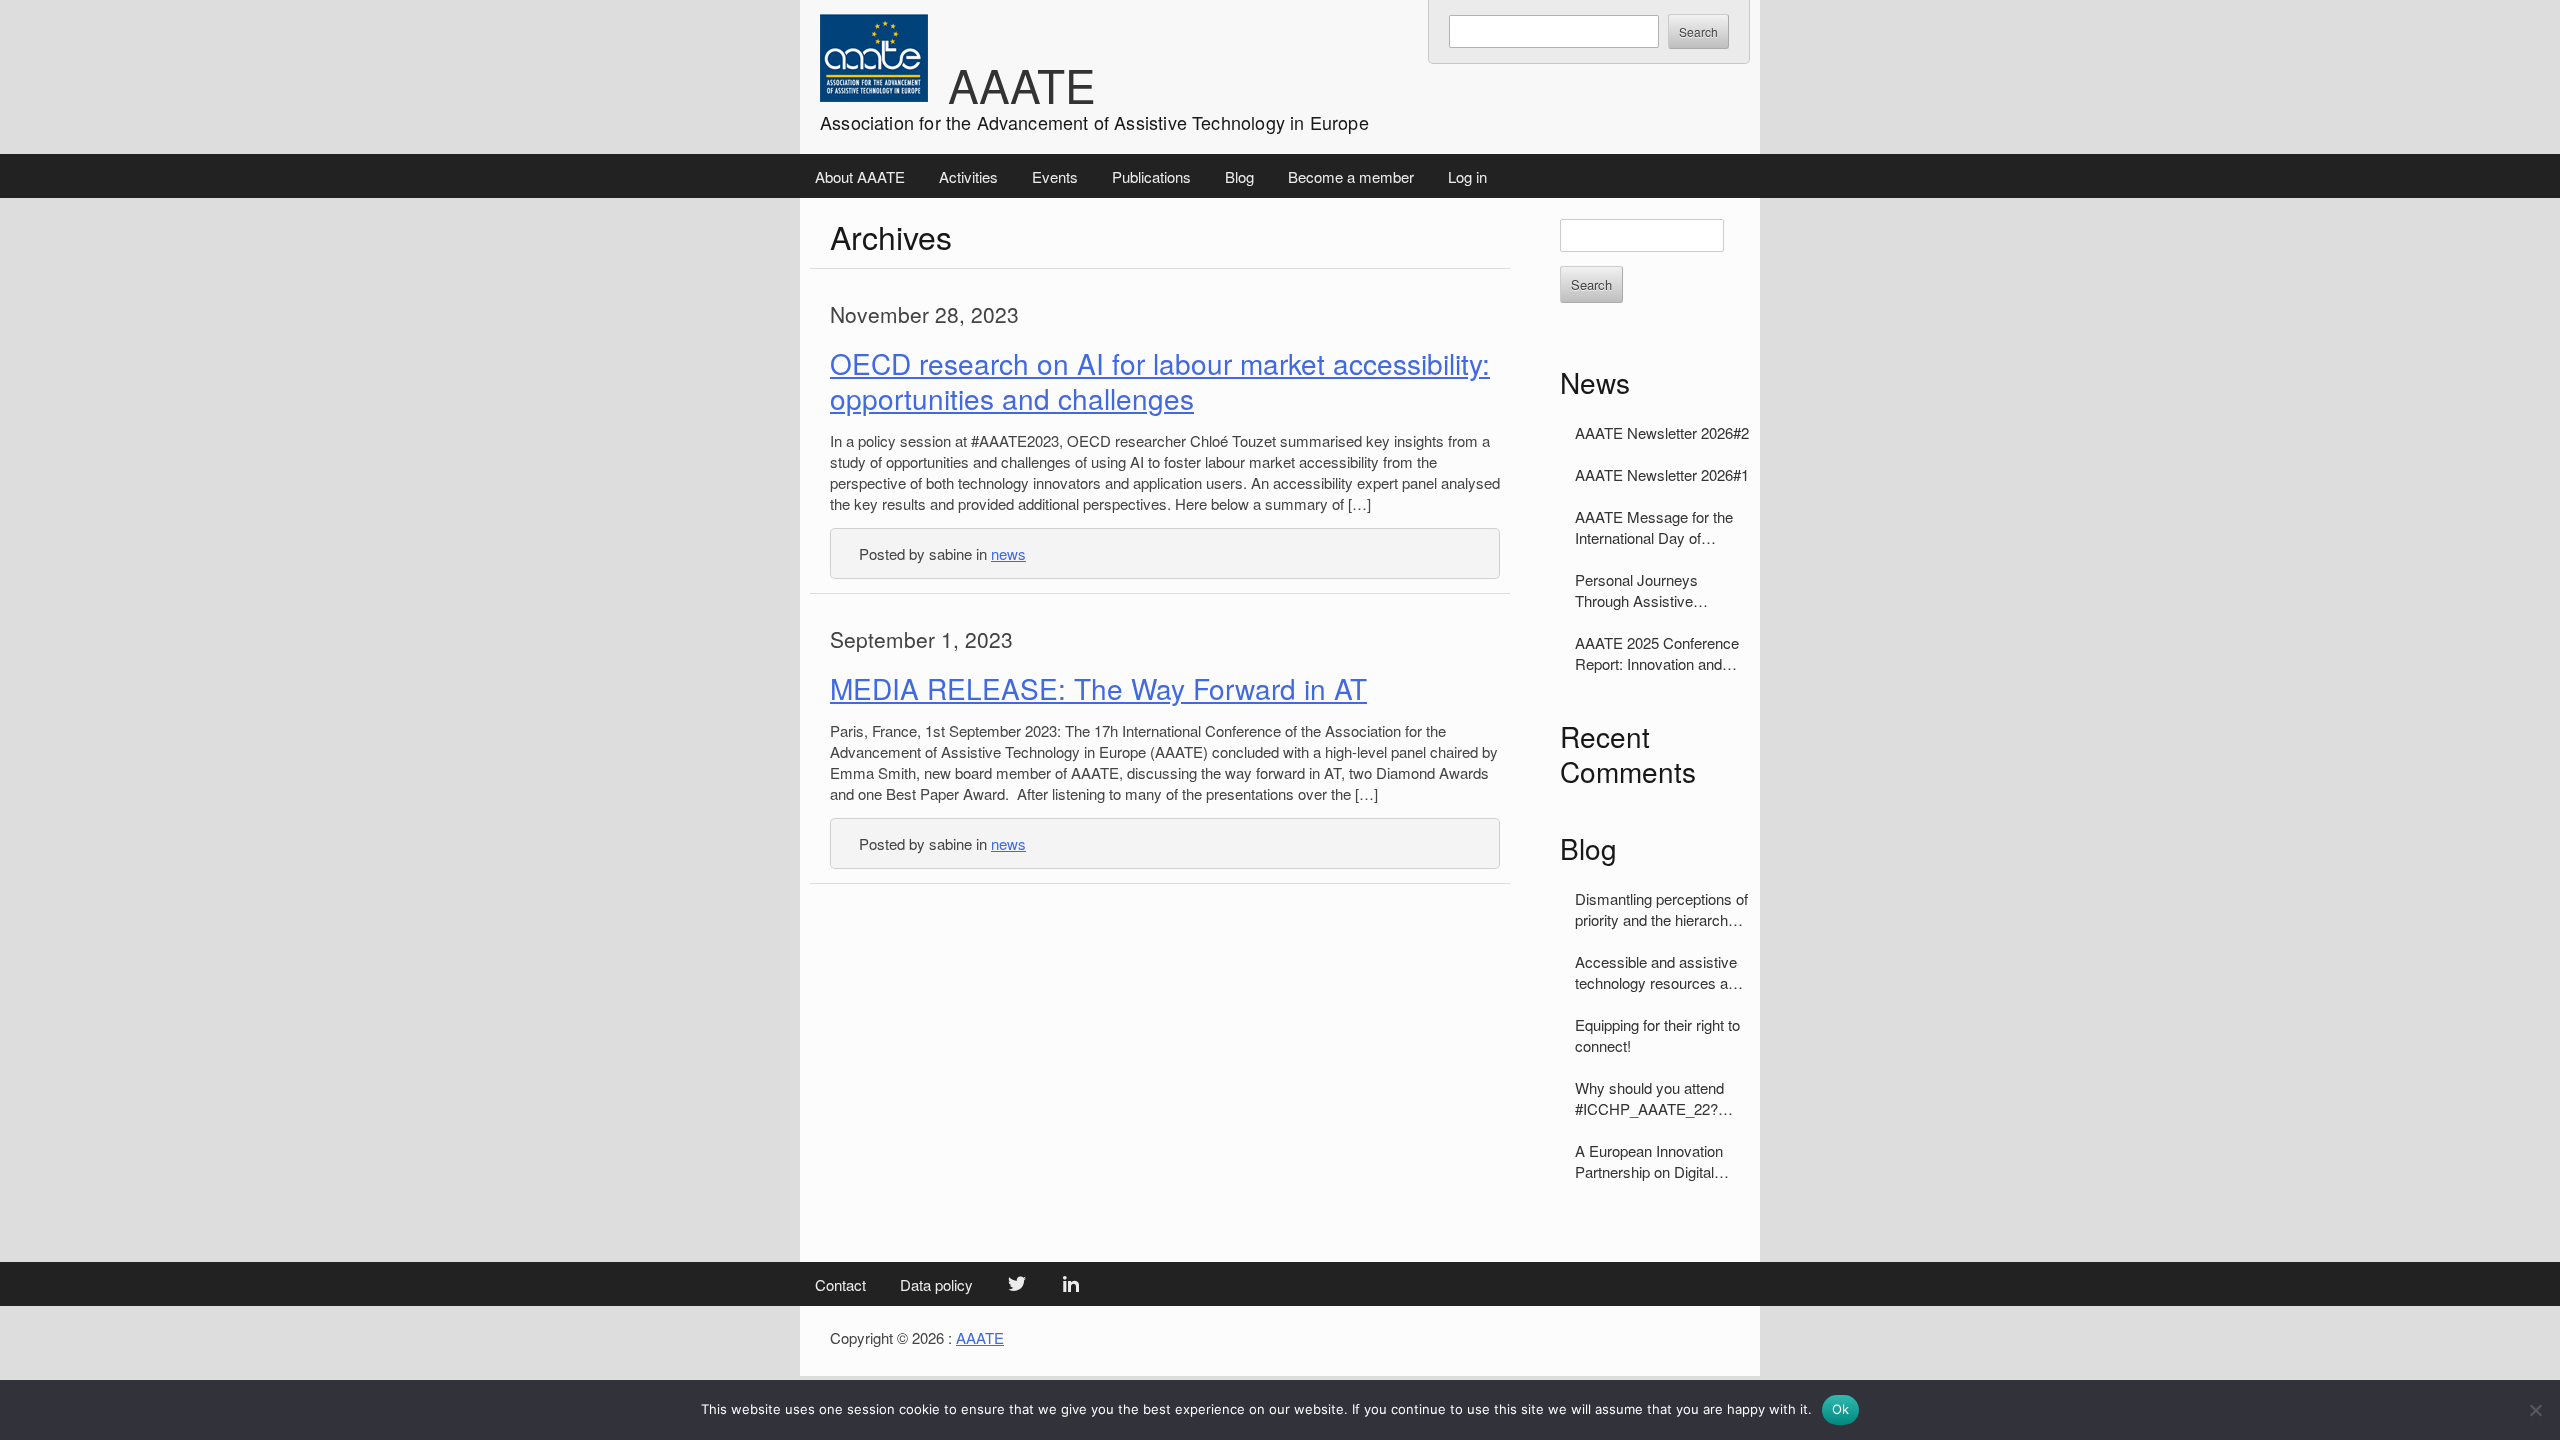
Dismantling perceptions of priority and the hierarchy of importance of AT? (1661, 909)
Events (1055, 176)
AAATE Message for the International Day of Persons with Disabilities (1654, 527)
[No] (2535, 1410)
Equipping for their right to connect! (1657, 1035)
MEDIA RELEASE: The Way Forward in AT (1098, 688)
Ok (1841, 1409)
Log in (1467, 176)
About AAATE (860, 176)
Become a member (1351, 176)
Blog (1239, 176)
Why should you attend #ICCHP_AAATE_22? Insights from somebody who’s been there (1654, 1098)
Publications (1151, 176)
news (1008, 553)
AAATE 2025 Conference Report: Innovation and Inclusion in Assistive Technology (1657, 653)
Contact (840, 1284)
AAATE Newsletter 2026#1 (1662, 474)
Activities (968, 176)
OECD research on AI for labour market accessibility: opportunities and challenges (1160, 380)
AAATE (1022, 84)
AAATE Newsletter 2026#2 (1662, 432)
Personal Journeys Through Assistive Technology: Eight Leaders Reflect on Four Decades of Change (1661, 590)
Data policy (936, 1284)
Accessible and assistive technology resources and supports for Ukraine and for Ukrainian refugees (1659, 972)
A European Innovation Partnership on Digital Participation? (1649, 1161)
